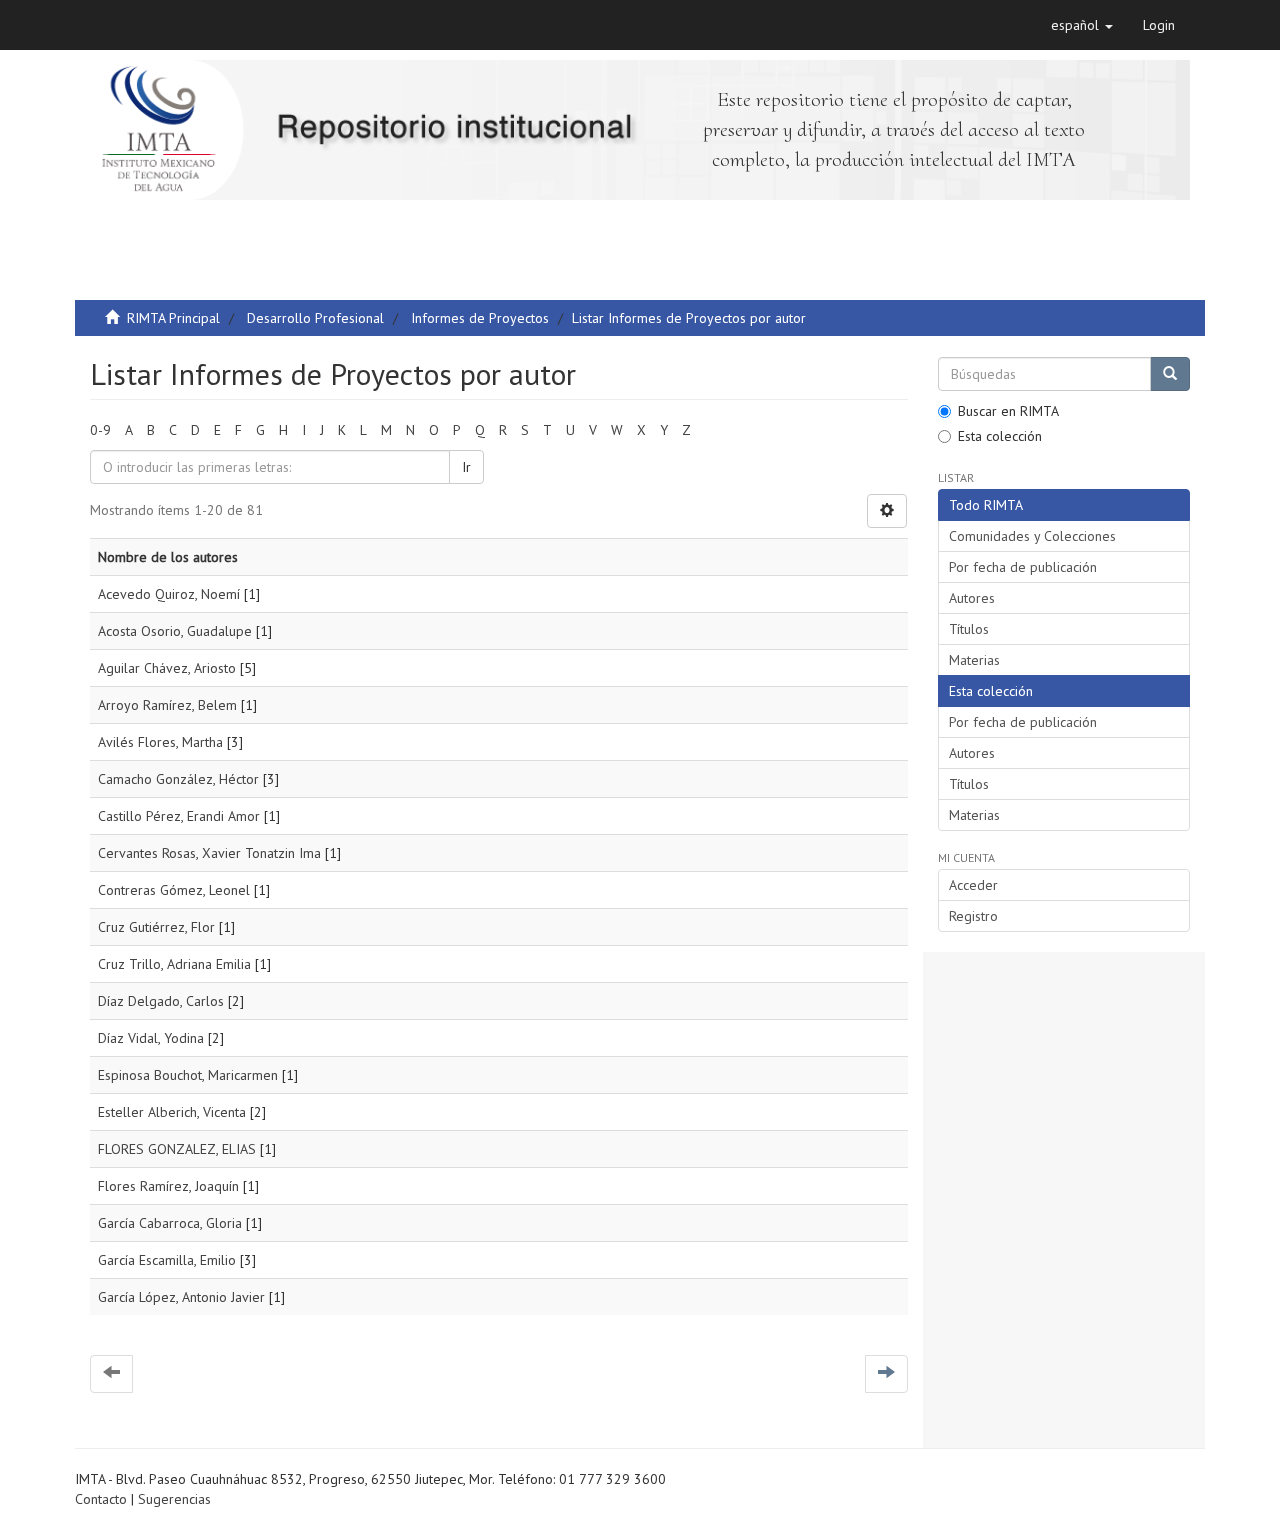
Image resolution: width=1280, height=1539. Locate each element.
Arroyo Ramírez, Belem (167, 705)
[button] (1082, 25)
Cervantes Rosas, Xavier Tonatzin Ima (209, 853)
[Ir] (1170, 374)
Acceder (973, 885)
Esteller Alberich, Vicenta (172, 1112)
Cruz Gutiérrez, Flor (156, 927)
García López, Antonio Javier (181, 1297)
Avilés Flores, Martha (160, 742)
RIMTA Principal (173, 318)
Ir (466, 467)
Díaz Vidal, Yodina (151, 1038)
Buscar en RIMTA (1008, 411)
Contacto (101, 1499)
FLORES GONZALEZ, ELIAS (177, 1149)
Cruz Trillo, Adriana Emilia (174, 964)
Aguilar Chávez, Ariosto (167, 668)
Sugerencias (174, 1499)
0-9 (100, 430)
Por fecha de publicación (1023, 567)
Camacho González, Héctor (178, 779)
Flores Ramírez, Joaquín (168, 1186)
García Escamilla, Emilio (167, 1260)
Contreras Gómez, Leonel (174, 890)
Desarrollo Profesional (315, 318)
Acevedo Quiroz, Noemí (169, 594)
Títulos (969, 629)
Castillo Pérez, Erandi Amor (179, 816)
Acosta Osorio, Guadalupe (175, 631)
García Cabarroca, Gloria (170, 1223)
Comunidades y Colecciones (1032, 536)
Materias (974, 660)
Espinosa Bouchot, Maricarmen (188, 1075)
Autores (972, 598)
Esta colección (1000, 436)
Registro (973, 916)
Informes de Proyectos (480, 318)
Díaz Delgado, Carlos (161, 1001)
